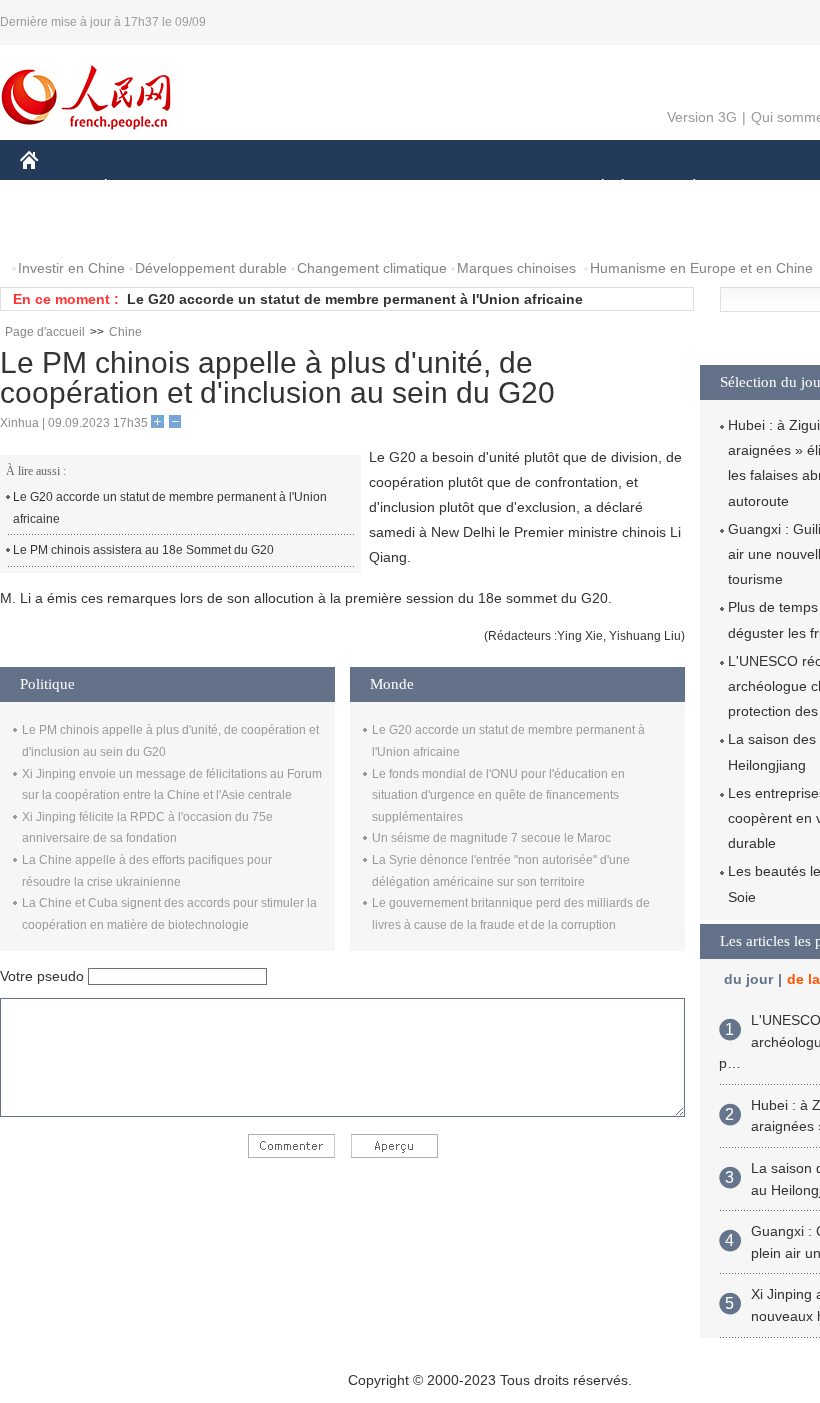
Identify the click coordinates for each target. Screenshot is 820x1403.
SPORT (765, 188)
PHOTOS (149, 228)
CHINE (55, 188)
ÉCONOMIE (143, 188)
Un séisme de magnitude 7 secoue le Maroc (491, 838)
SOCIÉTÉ (593, 188)
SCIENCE (411, 188)
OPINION (63, 228)
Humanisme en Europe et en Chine (701, 268)
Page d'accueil (45, 332)
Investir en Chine (71, 268)
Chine (125, 332)
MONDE (236, 188)
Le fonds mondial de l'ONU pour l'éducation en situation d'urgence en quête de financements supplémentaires (498, 795)
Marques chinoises (516, 268)
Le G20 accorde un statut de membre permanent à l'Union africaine (355, 299)
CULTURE (502, 188)
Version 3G (702, 117)
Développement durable (211, 268)
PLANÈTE (683, 188)
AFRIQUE (321, 188)
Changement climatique (372, 268)
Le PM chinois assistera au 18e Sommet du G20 (143, 550)
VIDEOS (231, 228)
